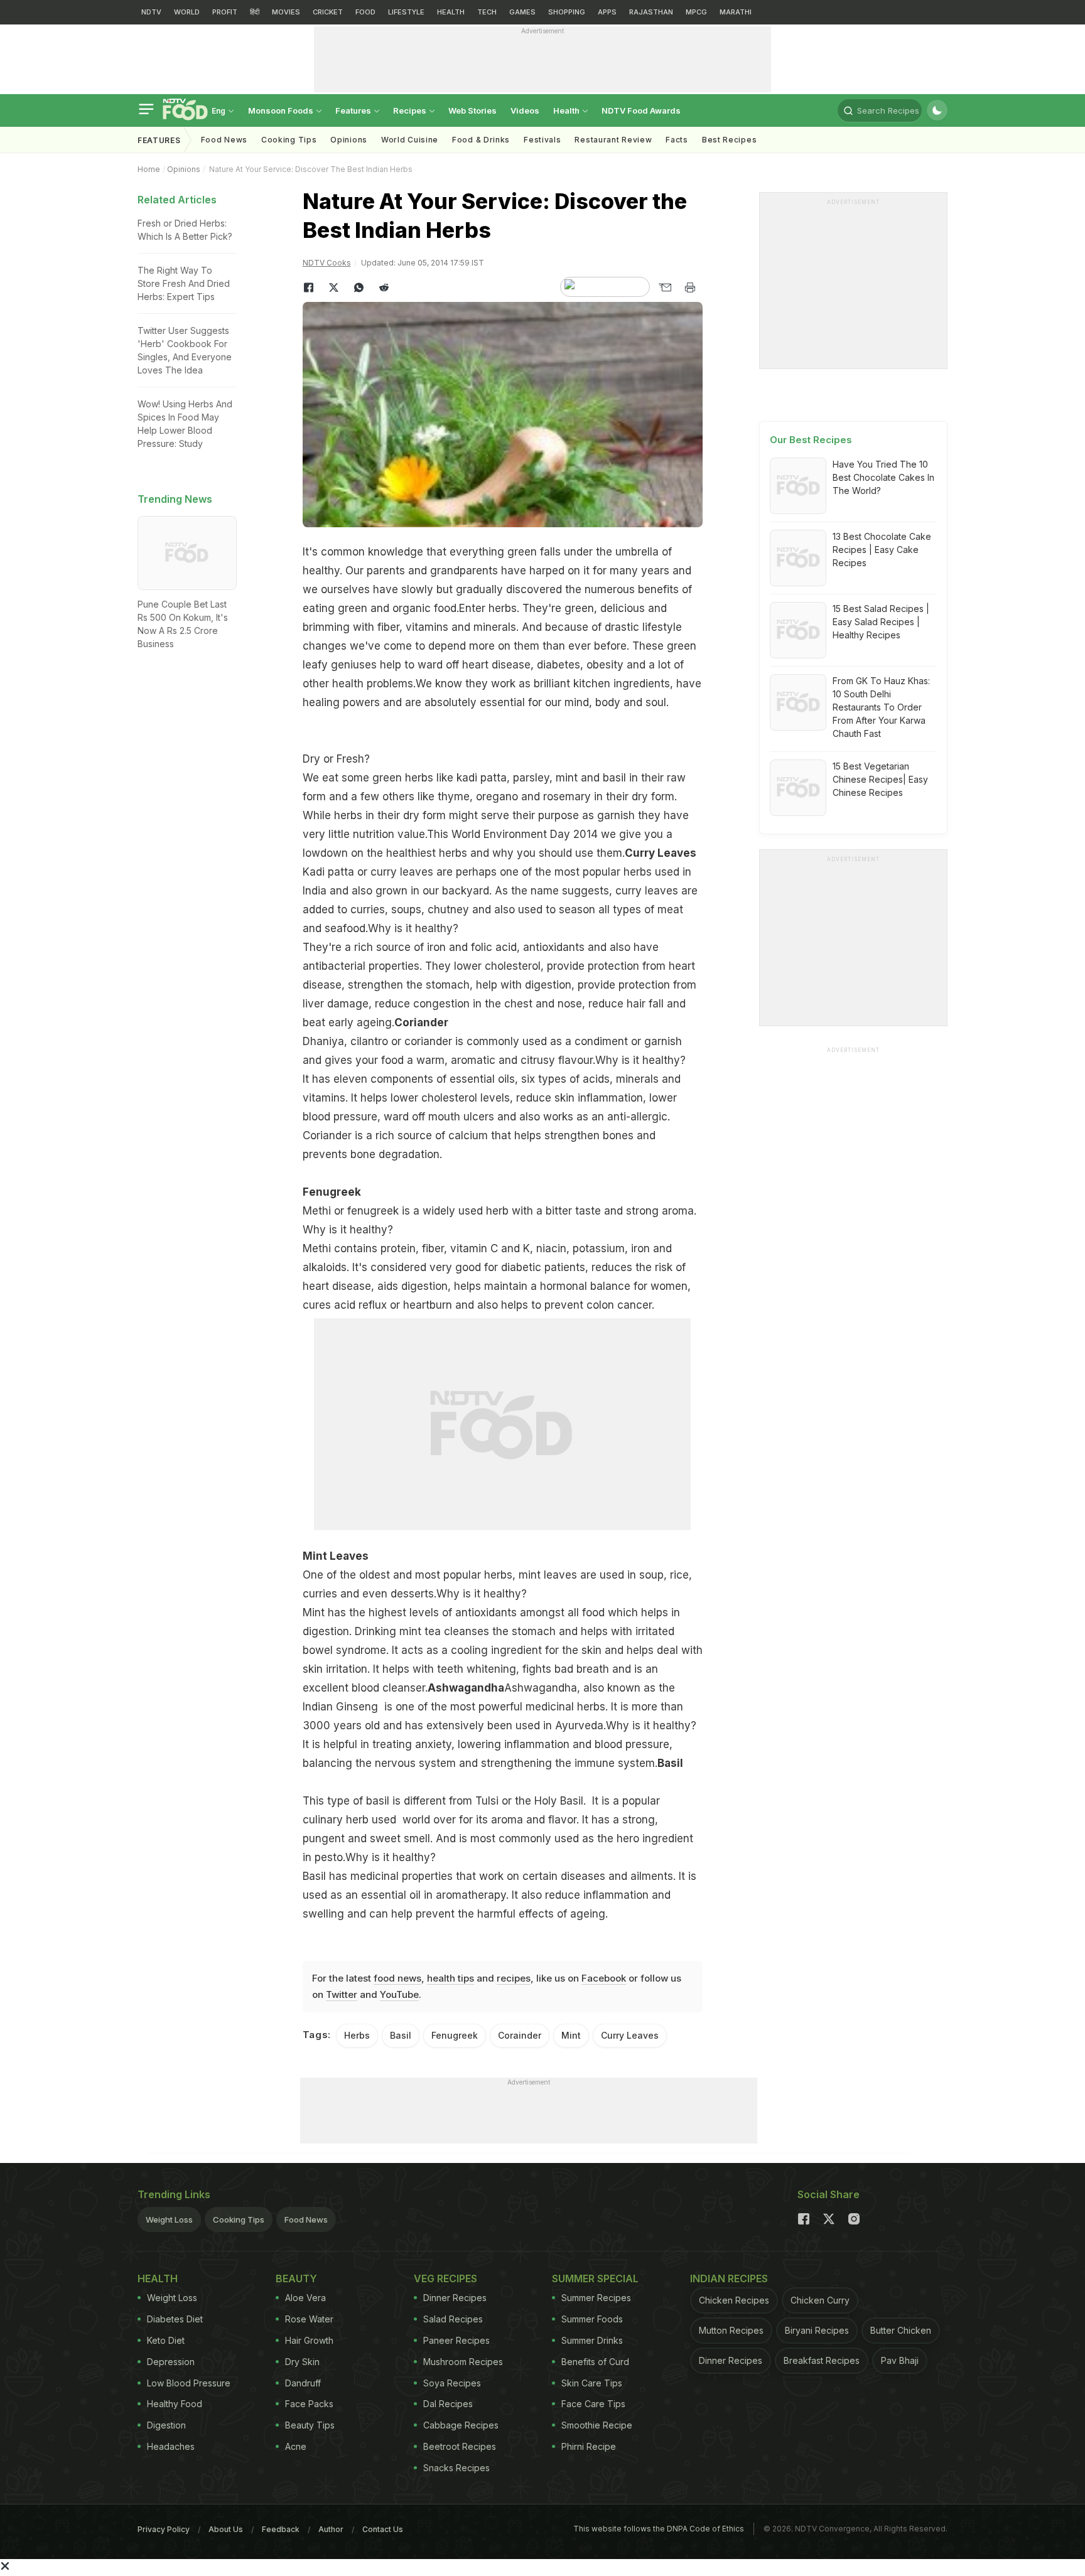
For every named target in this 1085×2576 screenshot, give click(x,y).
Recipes (411, 110)
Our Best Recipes (811, 440)
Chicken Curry (820, 2300)
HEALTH (451, 12)
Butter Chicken (901, 2330)
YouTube (399, 1994)
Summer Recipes (596, 2298)
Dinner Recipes (455, 2298)
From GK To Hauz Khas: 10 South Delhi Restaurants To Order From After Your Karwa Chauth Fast (881, 707)
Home (149, 169)
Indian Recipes (729, 2278)
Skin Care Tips (592, 2383)
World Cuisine (410, 140)
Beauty (296, 2278)
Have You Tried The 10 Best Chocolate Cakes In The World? (883, 477)
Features (354, 110)
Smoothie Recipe (597, 2425)
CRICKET (328, 12)
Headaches (171, 2446)
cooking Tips (289, 140)
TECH (487, 12)
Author (331, 2529)
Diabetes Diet (175, 2319)
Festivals (542, 140)
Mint (571, 2035)
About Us (226, 2529)
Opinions (349, 140)
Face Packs (309, 2404)
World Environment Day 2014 (525, 834)
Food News (224, 140)
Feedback (281, 2529)
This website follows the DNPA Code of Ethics (659, 2529)
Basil (401, 2035)
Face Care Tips (593, 2404)
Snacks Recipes (456, 2468)
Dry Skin (302, 2362)
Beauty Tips (310, 2425)
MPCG (696, 12)
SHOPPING (567, 12)
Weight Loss (169, 2219)
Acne (296, 2446)
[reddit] (384, 287)
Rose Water (309, 2319)
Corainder (520, 2035)
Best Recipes (729, 140)
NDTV (151, 12)
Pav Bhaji (900, 2360)
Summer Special (595, 2278)
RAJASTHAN (651, 12)
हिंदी (255, 12)
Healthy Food (175, 2404)
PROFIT (225, 12)
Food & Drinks (481, 140)
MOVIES (286, 12)
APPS (607, 12)
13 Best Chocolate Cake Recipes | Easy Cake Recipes (882, 550)
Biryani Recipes (817, 2330)
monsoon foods (282, 110)
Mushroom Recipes (463, 2362)
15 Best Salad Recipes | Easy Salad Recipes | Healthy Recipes (881, 622)
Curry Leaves (630, 2035)
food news (397, 1978)
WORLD (187, 12)
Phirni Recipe (589, 2446)
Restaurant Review (613, 140)
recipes (514, 1978)
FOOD (365, 12)
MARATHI (736, 12)
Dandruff (303, 2383)
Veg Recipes (445, 2278)
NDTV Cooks (327, 263)
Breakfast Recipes (822, 2360)
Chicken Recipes (734, 2300)
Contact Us (383, 2529)
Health (567, 110)
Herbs (357, 2035)
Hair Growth (309, 2340)
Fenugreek (332, 1192)
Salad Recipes (453, 2319)
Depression (171, 2362)
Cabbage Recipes (461, 2425)
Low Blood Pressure (189, 2383)
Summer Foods (592, 2319)
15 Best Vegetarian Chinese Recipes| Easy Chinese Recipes (880, 779)
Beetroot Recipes (460, 2446)
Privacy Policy (164, 2529)
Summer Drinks (592, 2340)
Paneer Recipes (456, 2340)
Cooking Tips (239, 2219)
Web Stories (472, 110)
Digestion (166, 2425)
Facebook (604, 1978)
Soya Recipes (452, 2383)
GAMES (522, 12)
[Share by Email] (665, 287)
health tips (451, 1978)
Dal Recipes (448, 2404)
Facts (677, 140)
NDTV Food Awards (641, 110)
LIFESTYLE (406, 12)
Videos (525, 110)
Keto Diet (166, 2340)
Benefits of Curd (595, 2362)
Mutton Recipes (731, 2330)
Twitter (342, 1994)
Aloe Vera (305, 2298)
